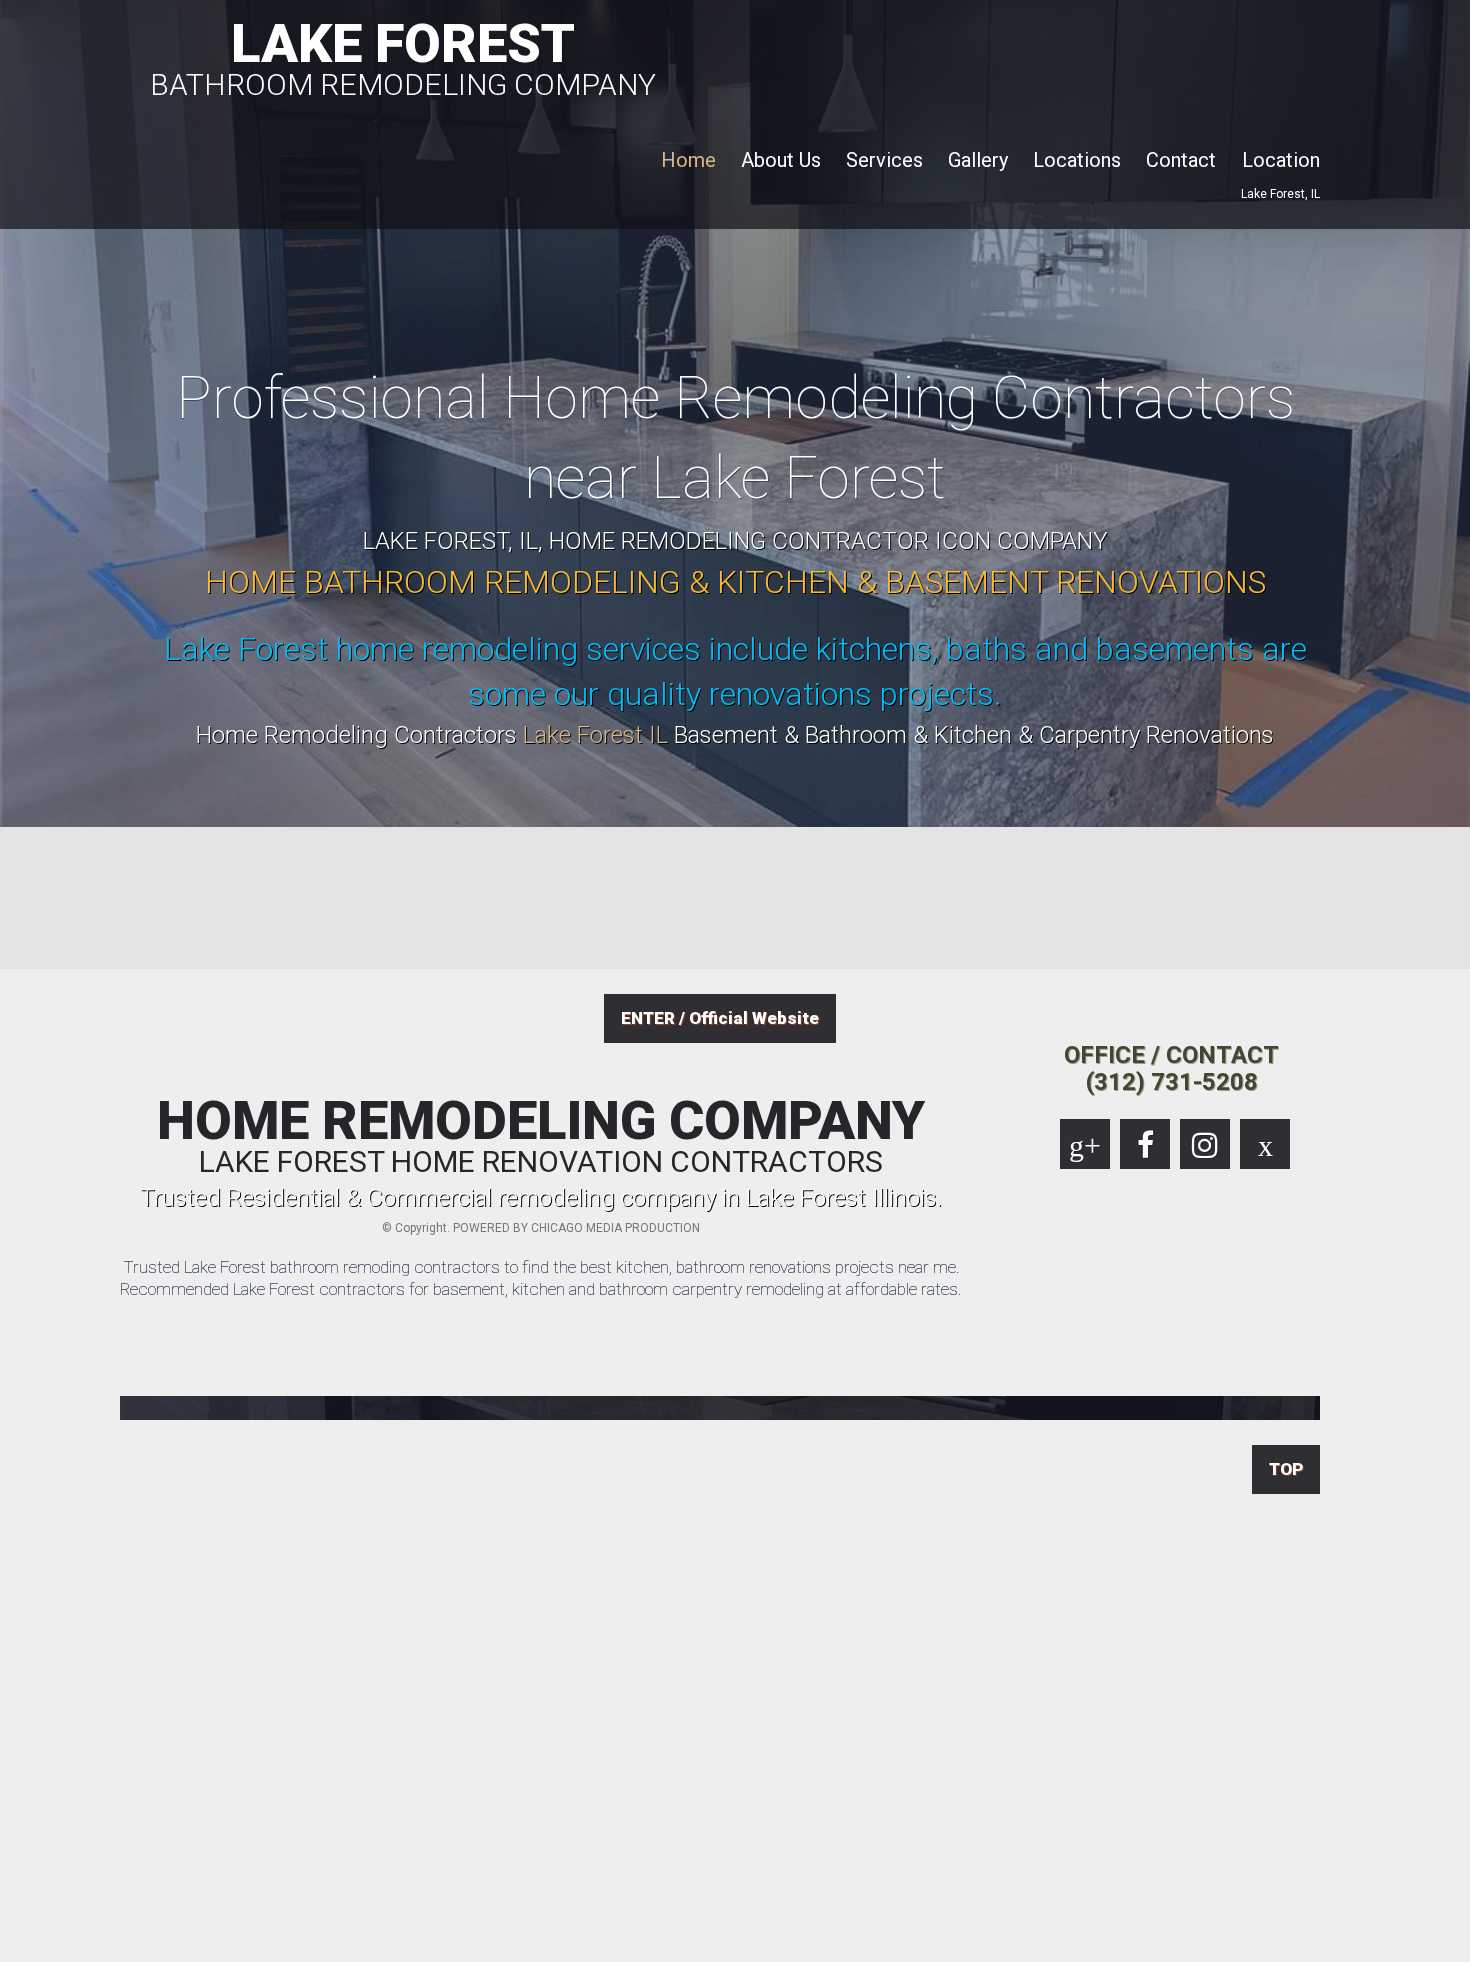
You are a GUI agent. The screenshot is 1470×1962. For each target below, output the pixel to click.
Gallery (978, 160)
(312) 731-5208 (1172, 1082)
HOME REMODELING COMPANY (541, 1136)
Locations (1077, 160)
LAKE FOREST (403, 56)
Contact (1181, 160)
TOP (1286, 1469)
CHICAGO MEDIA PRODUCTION (615, 1228)
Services (884, 160)
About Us (781, 160)
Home (688, 160)
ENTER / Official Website (720, 1018)
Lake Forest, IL (1280, 194)
